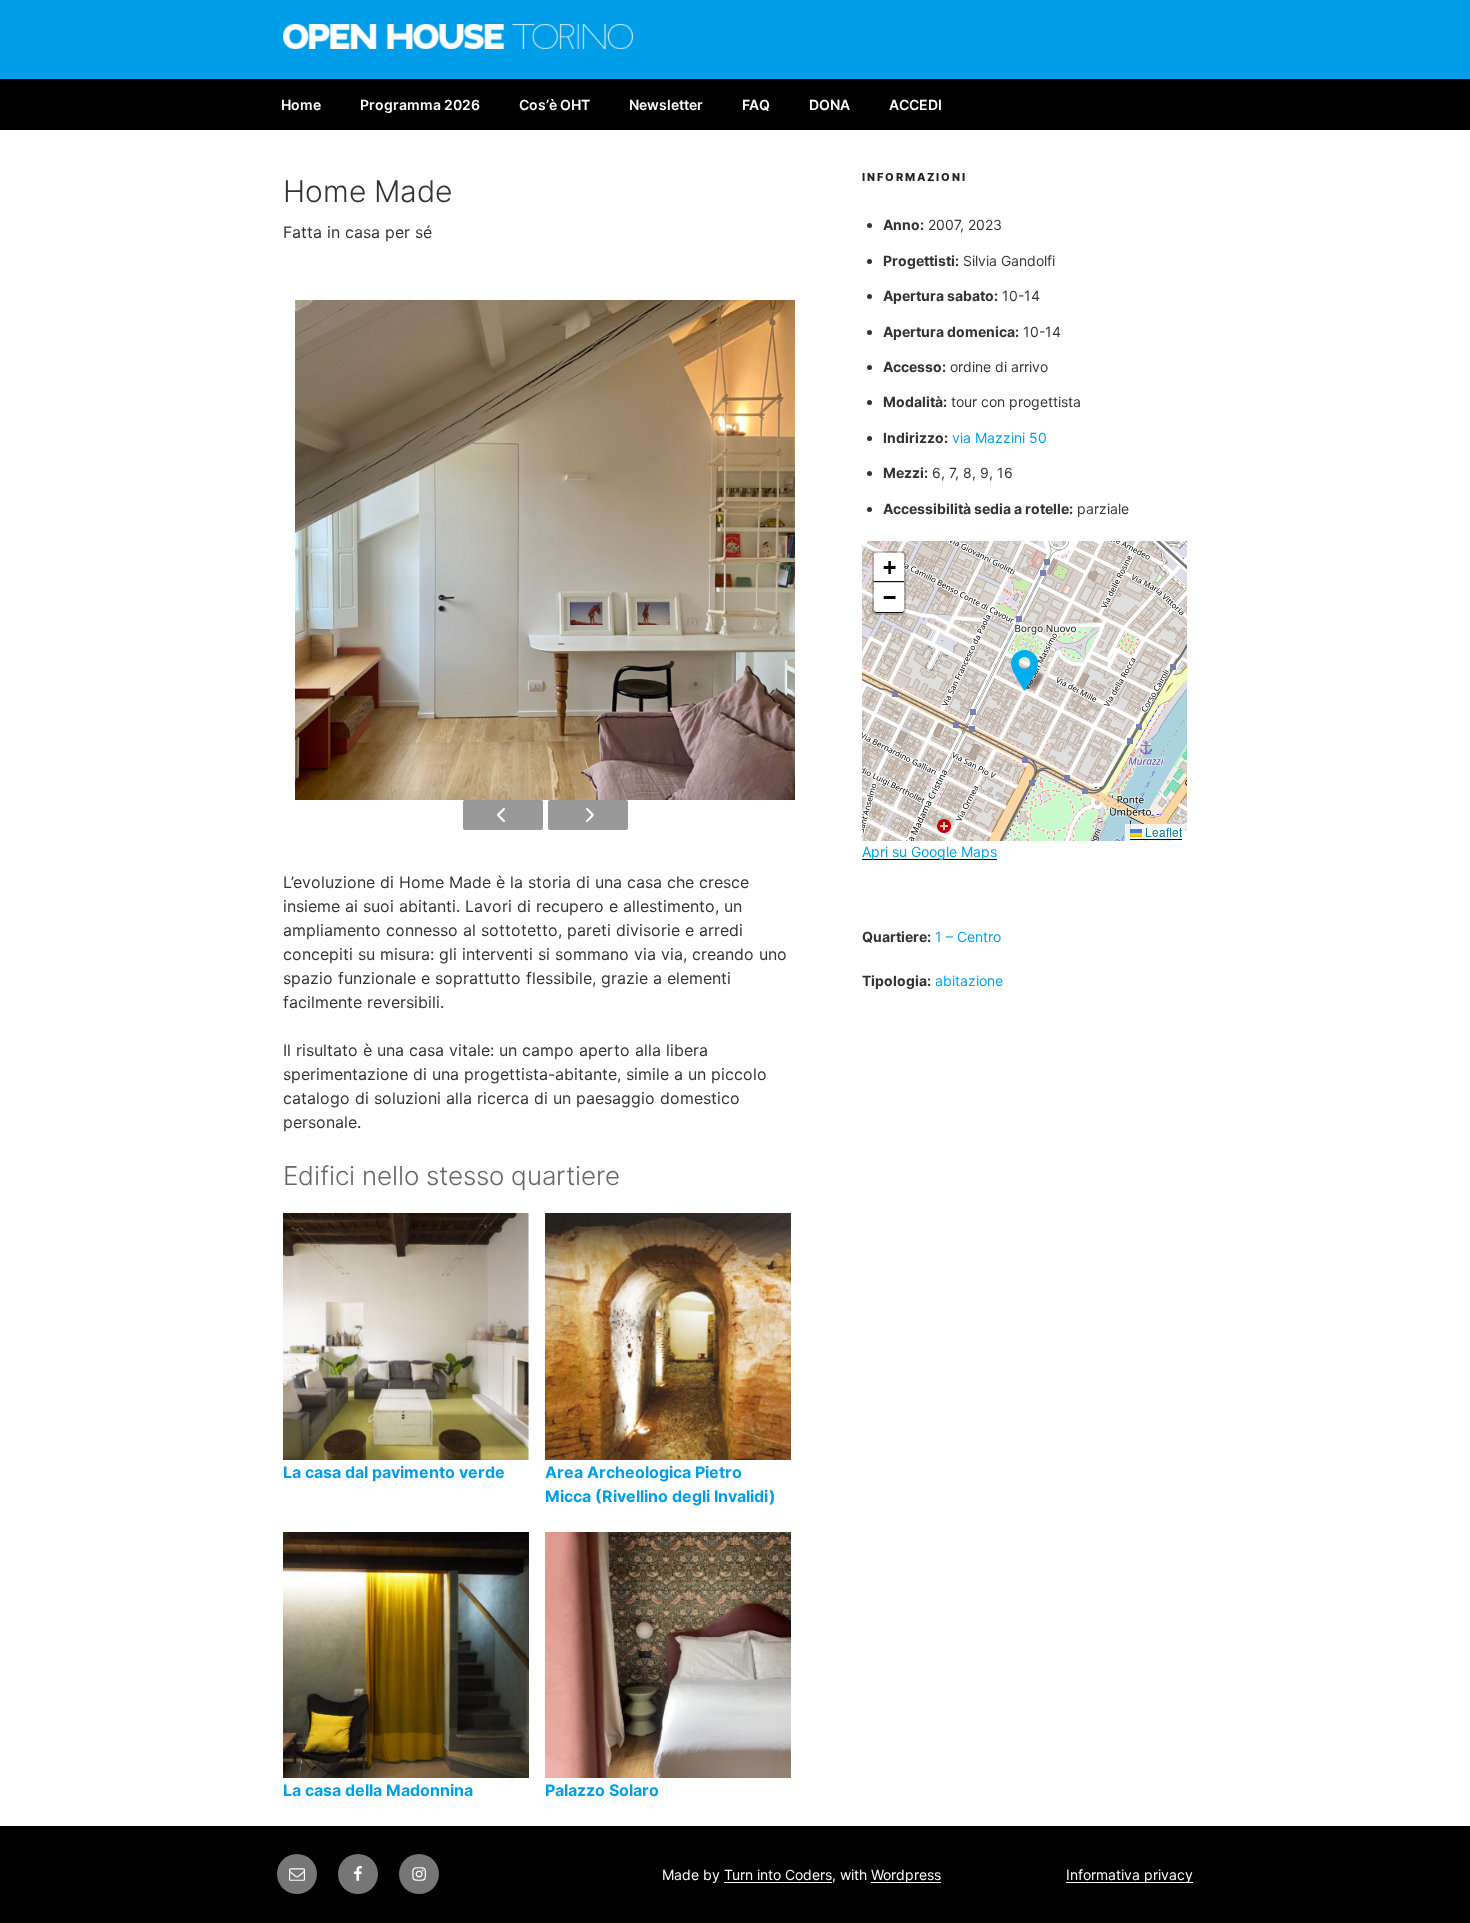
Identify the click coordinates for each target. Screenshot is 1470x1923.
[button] (1024, 670)
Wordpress (906, 1874)
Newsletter (666, 104)
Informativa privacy (1129, 1874)
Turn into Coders (778, 1874)
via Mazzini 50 (999, 437)
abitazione (969, 980)
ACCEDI (915, 104)
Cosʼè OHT (554, 104)
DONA (829, 104)
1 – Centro (968, 936)
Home (301, 104)
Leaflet (1162, 831)
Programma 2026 (420, 104)
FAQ (756, 104)
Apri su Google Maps (929, 851)
